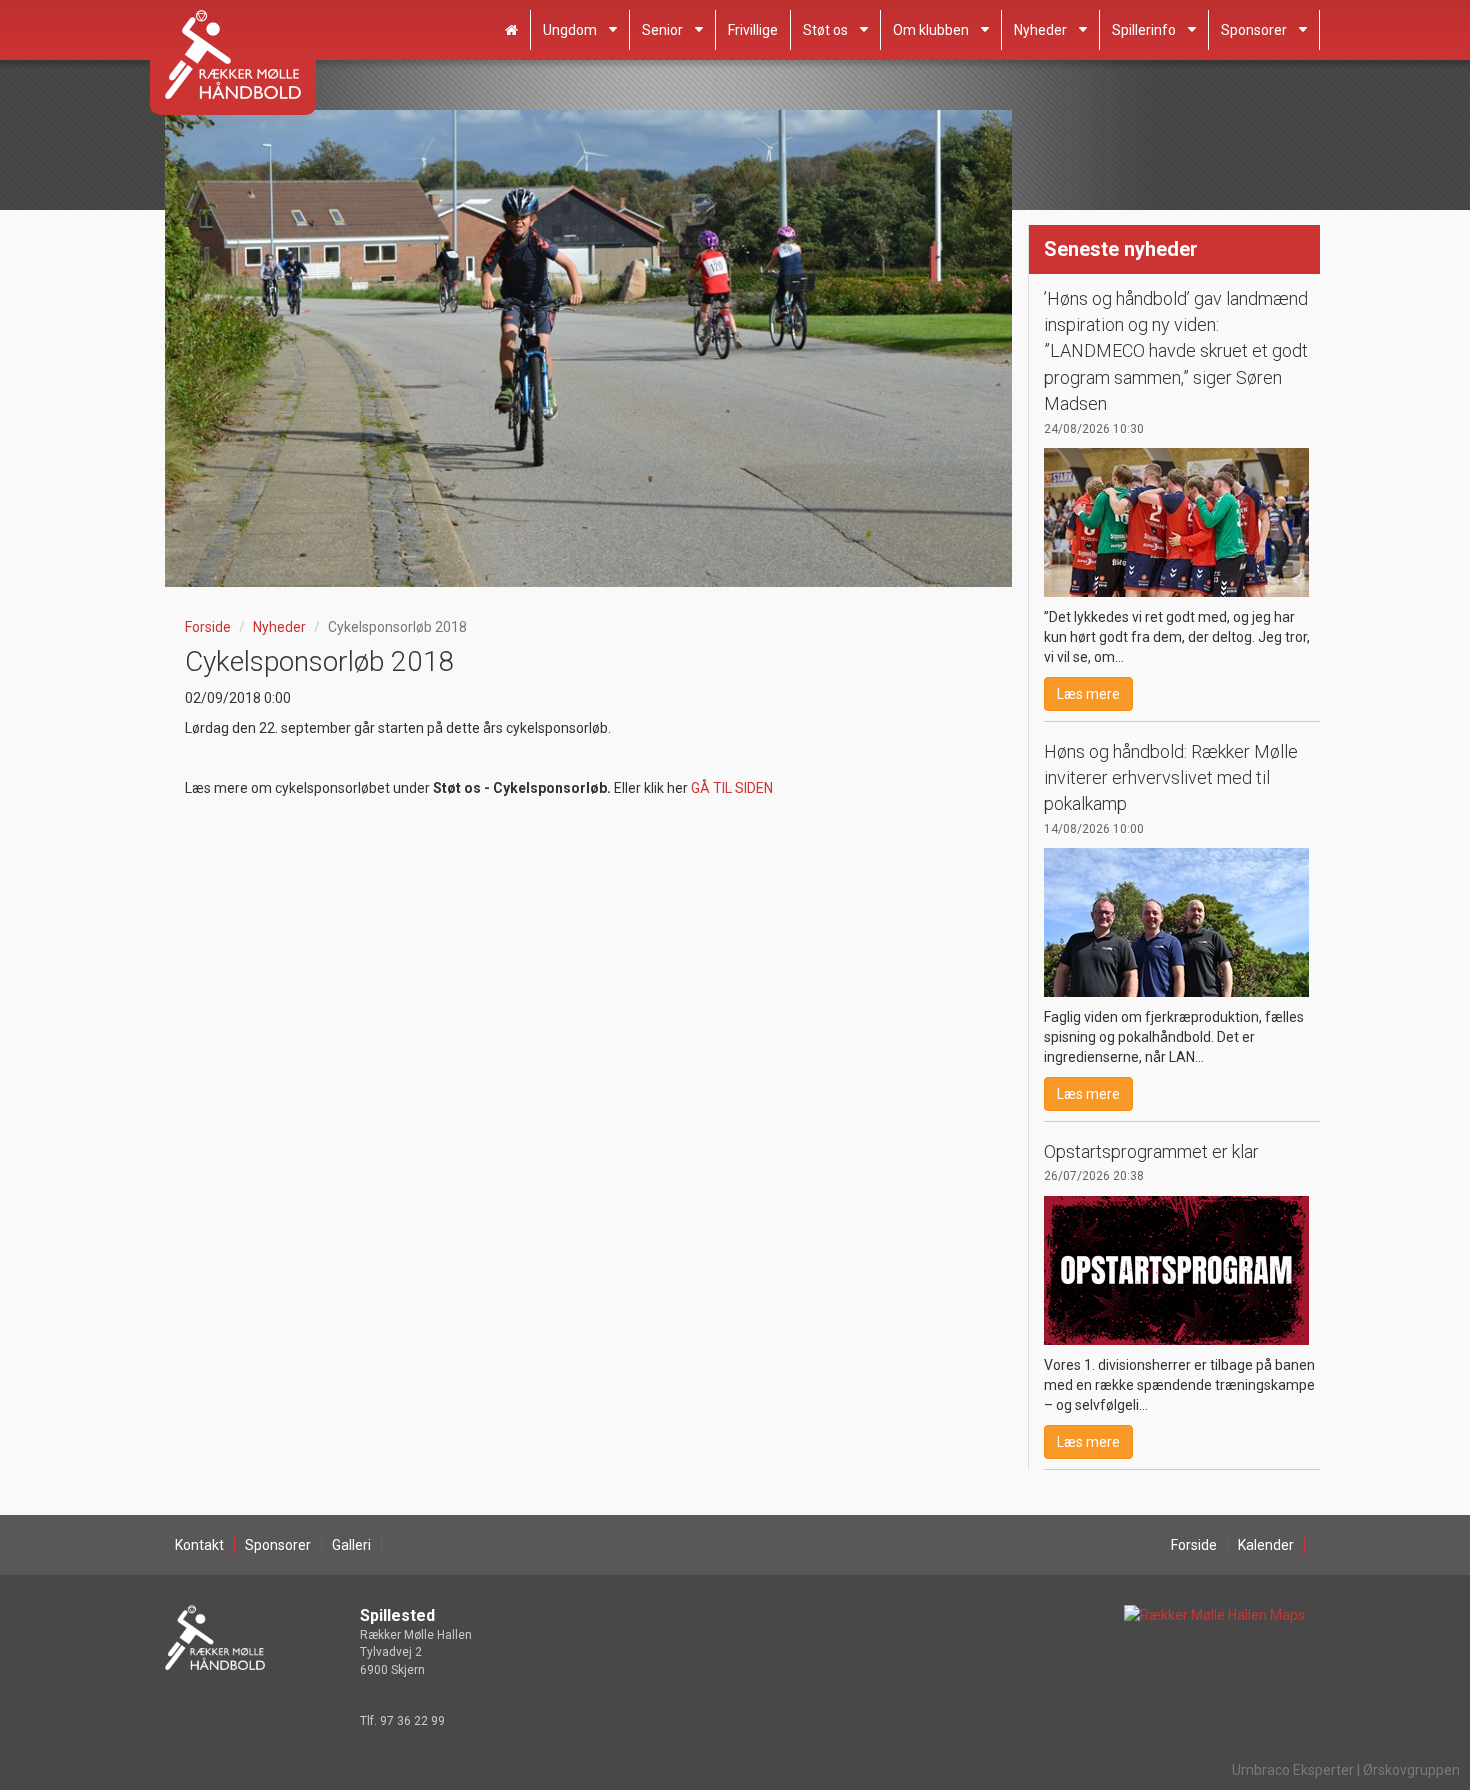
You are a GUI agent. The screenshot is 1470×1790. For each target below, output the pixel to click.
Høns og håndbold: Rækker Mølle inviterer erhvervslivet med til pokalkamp (1171, 778)
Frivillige (753, 30)
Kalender (1266, 1545)
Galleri (351, 1545)
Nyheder (1040, 30)
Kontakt (199, 1545)
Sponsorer (1254, 30)
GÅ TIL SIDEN (732, 788)
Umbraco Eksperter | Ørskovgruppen (1346, 1770)
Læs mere (1088, 694)
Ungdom (570, 30)
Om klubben (931, 30)
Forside (208, 627)
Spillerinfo (1144, 30)
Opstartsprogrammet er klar (1151, 1151)
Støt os (825, 30)
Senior (662, 30)
